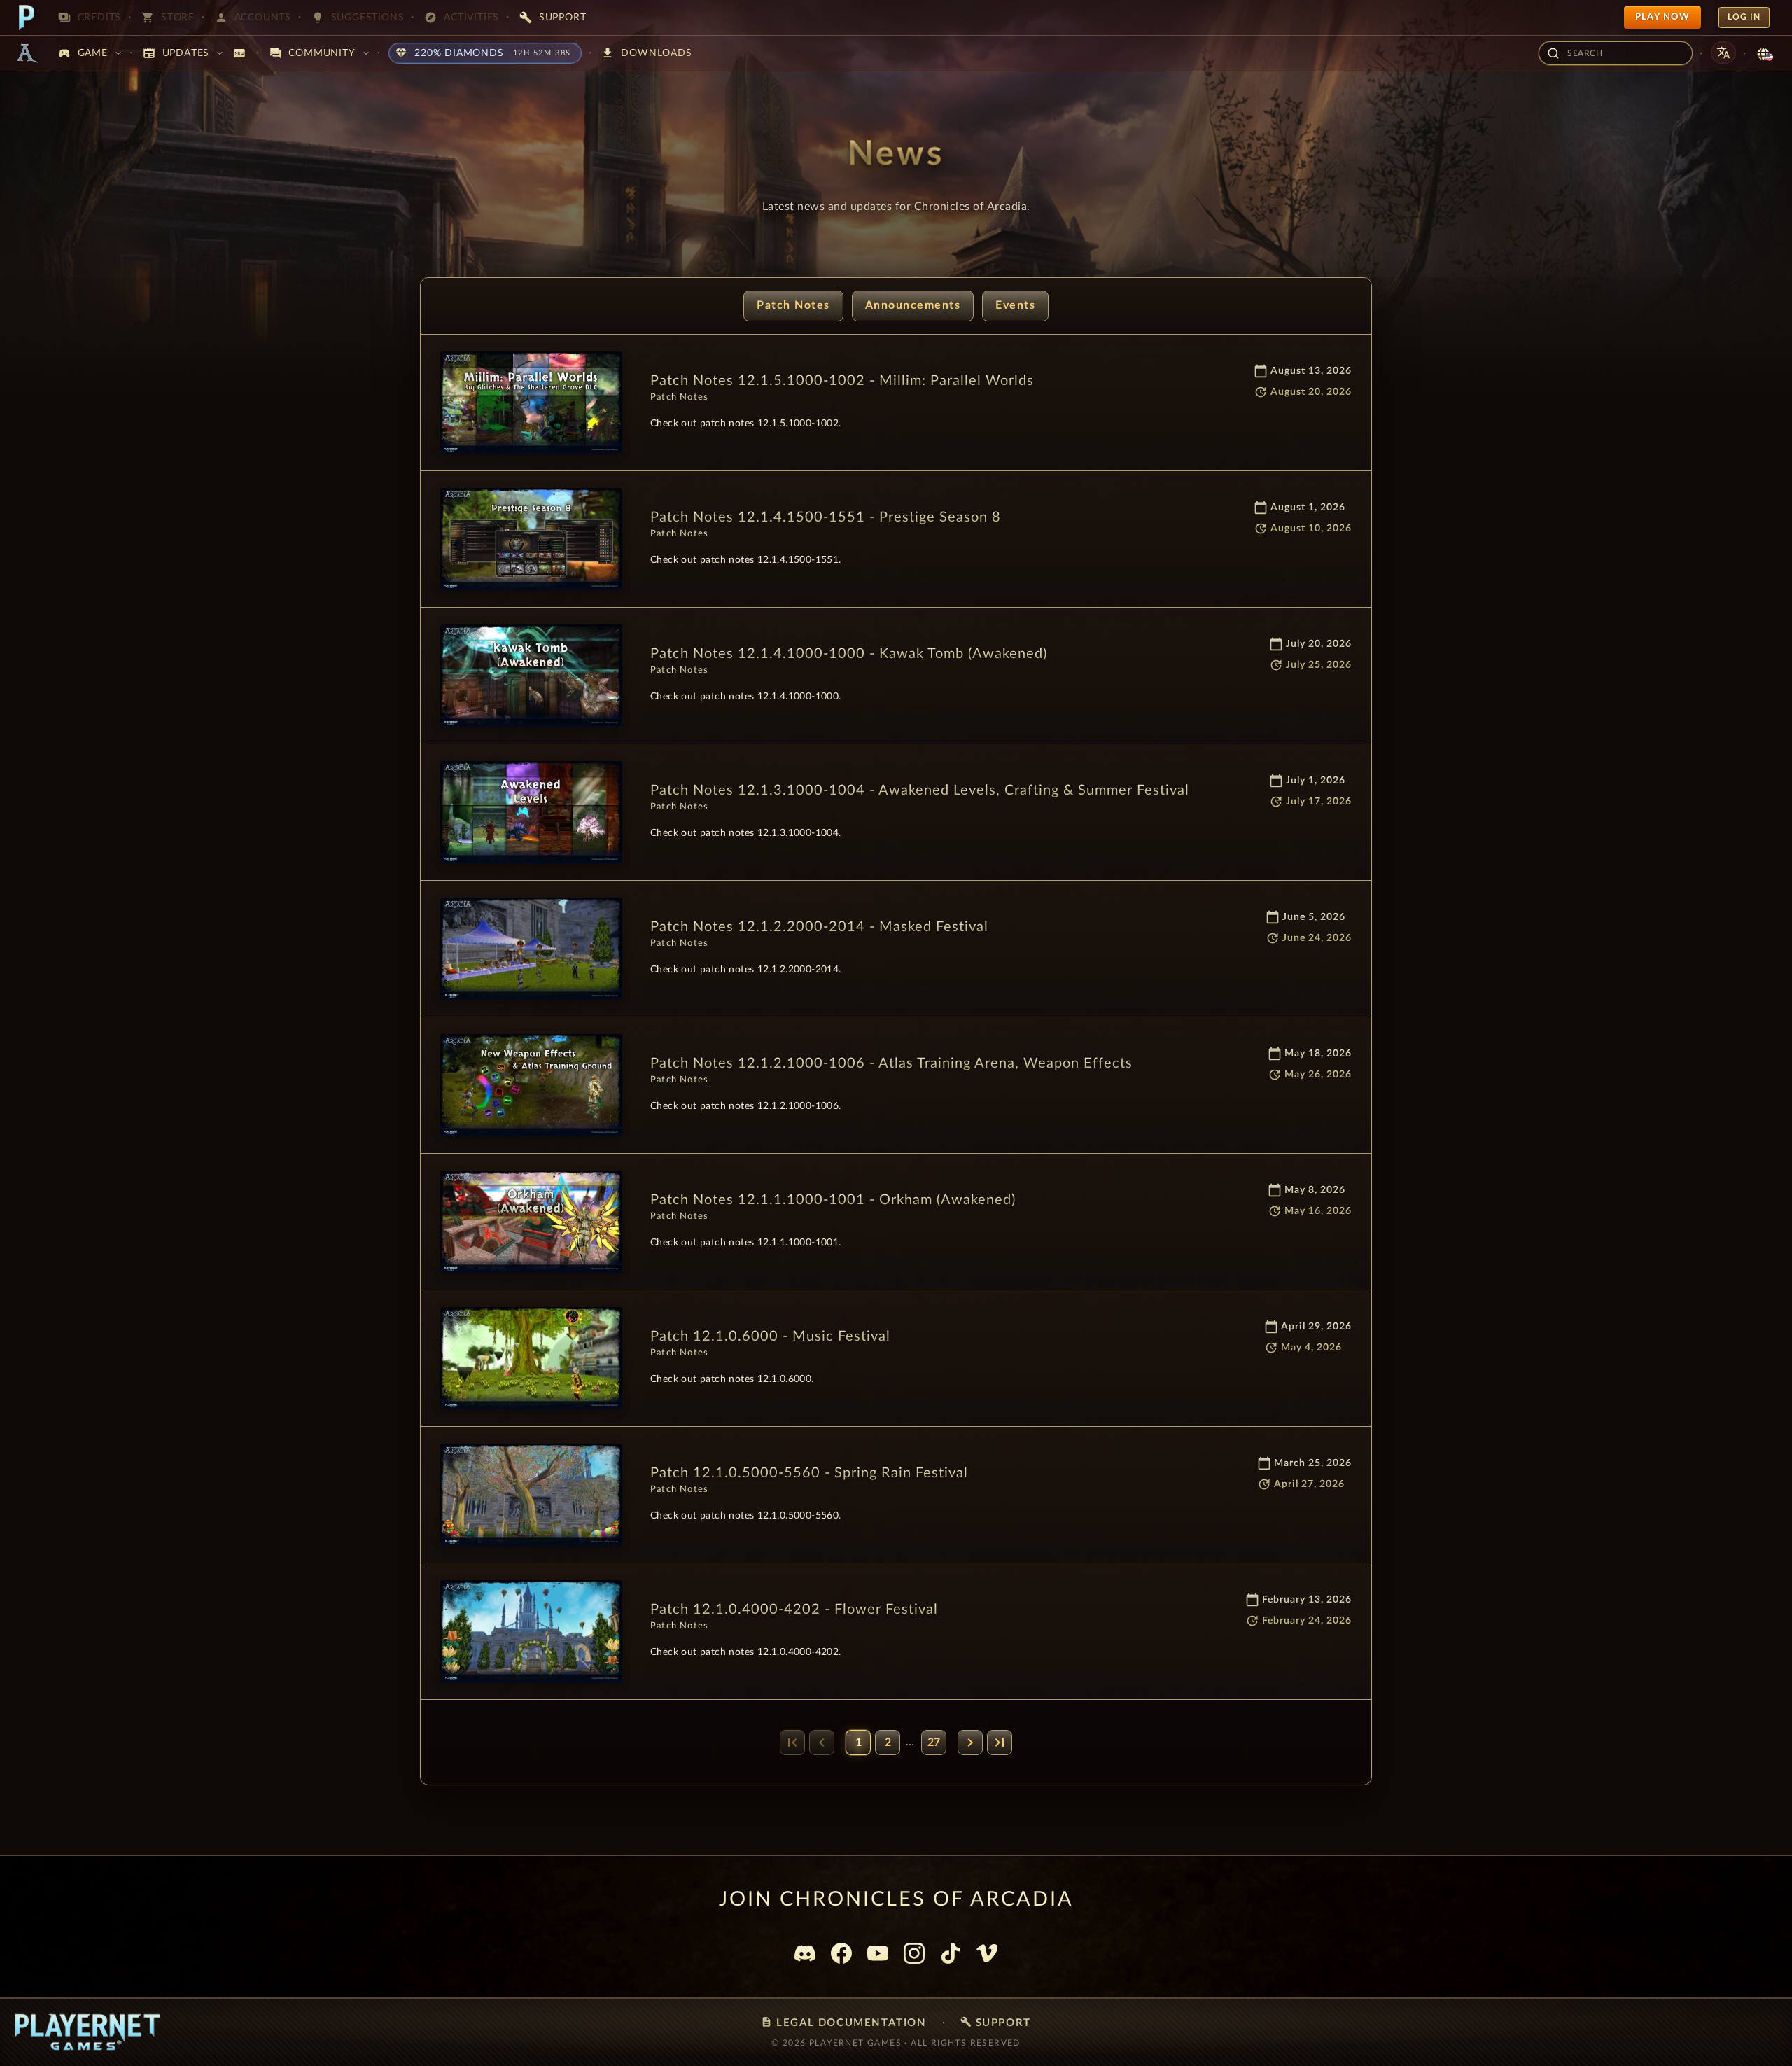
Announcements (913, 305)
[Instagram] (914, 1953)
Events (1015, 305)
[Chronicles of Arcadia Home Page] (27, 53)
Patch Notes (793, 305)
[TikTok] (951, 1953)
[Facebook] (841, 1953)
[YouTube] (878, 1953)
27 (934, 1743)
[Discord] (805, 1953)
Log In (1744, 17)
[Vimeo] (987, 1953)
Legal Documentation (843, 2022)
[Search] (1553, 53)
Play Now (1662, 17)
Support (996, 2022)
